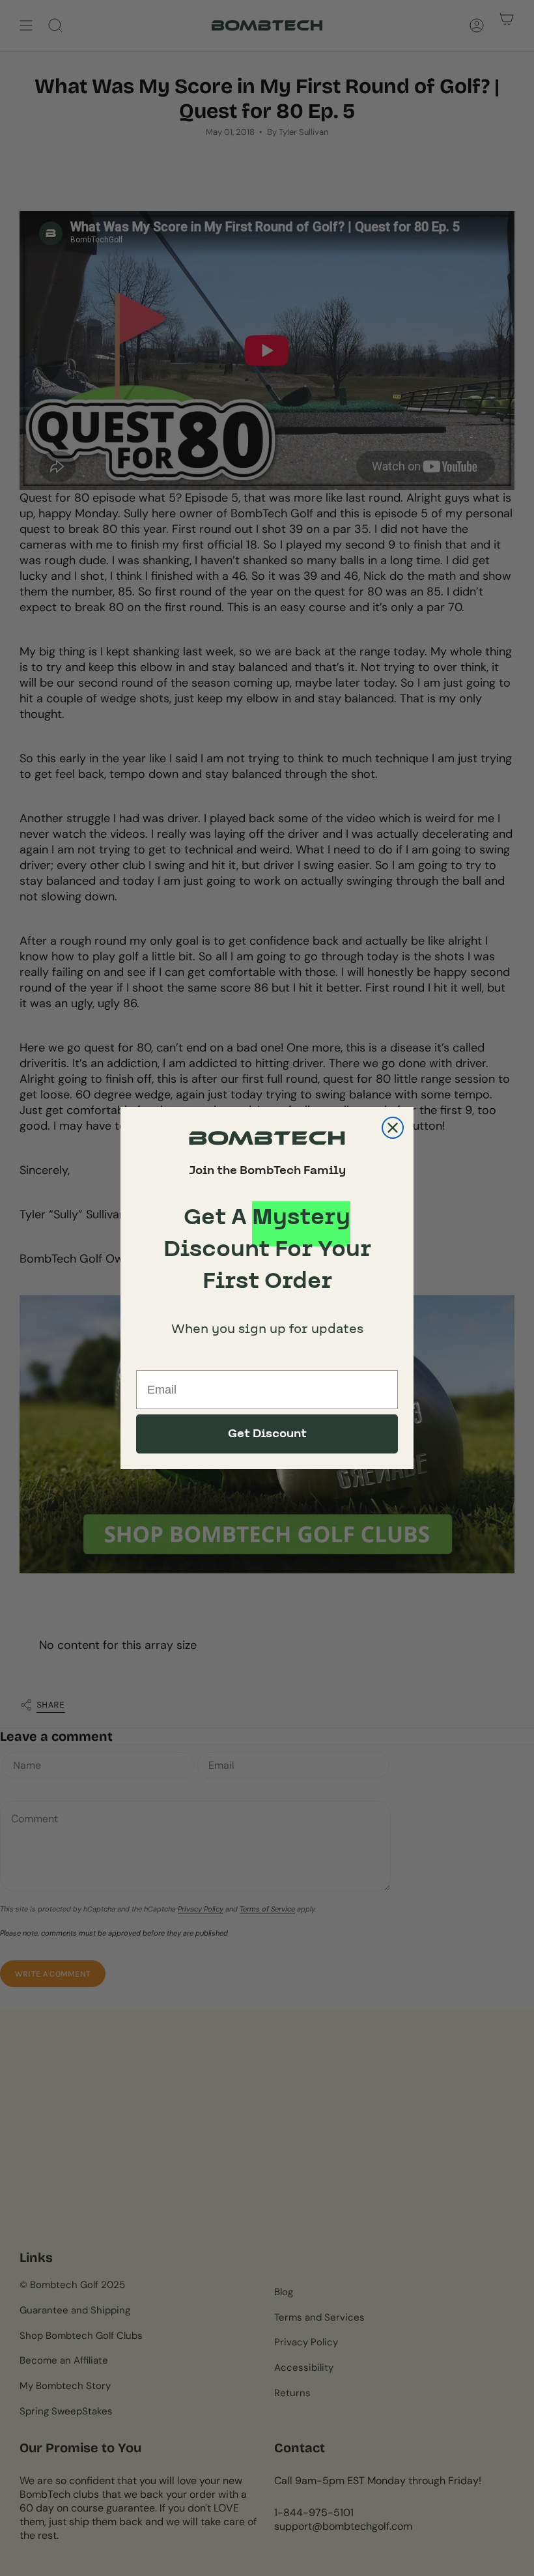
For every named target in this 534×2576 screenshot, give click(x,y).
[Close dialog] (393, 1128)
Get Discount (267, 1434)
